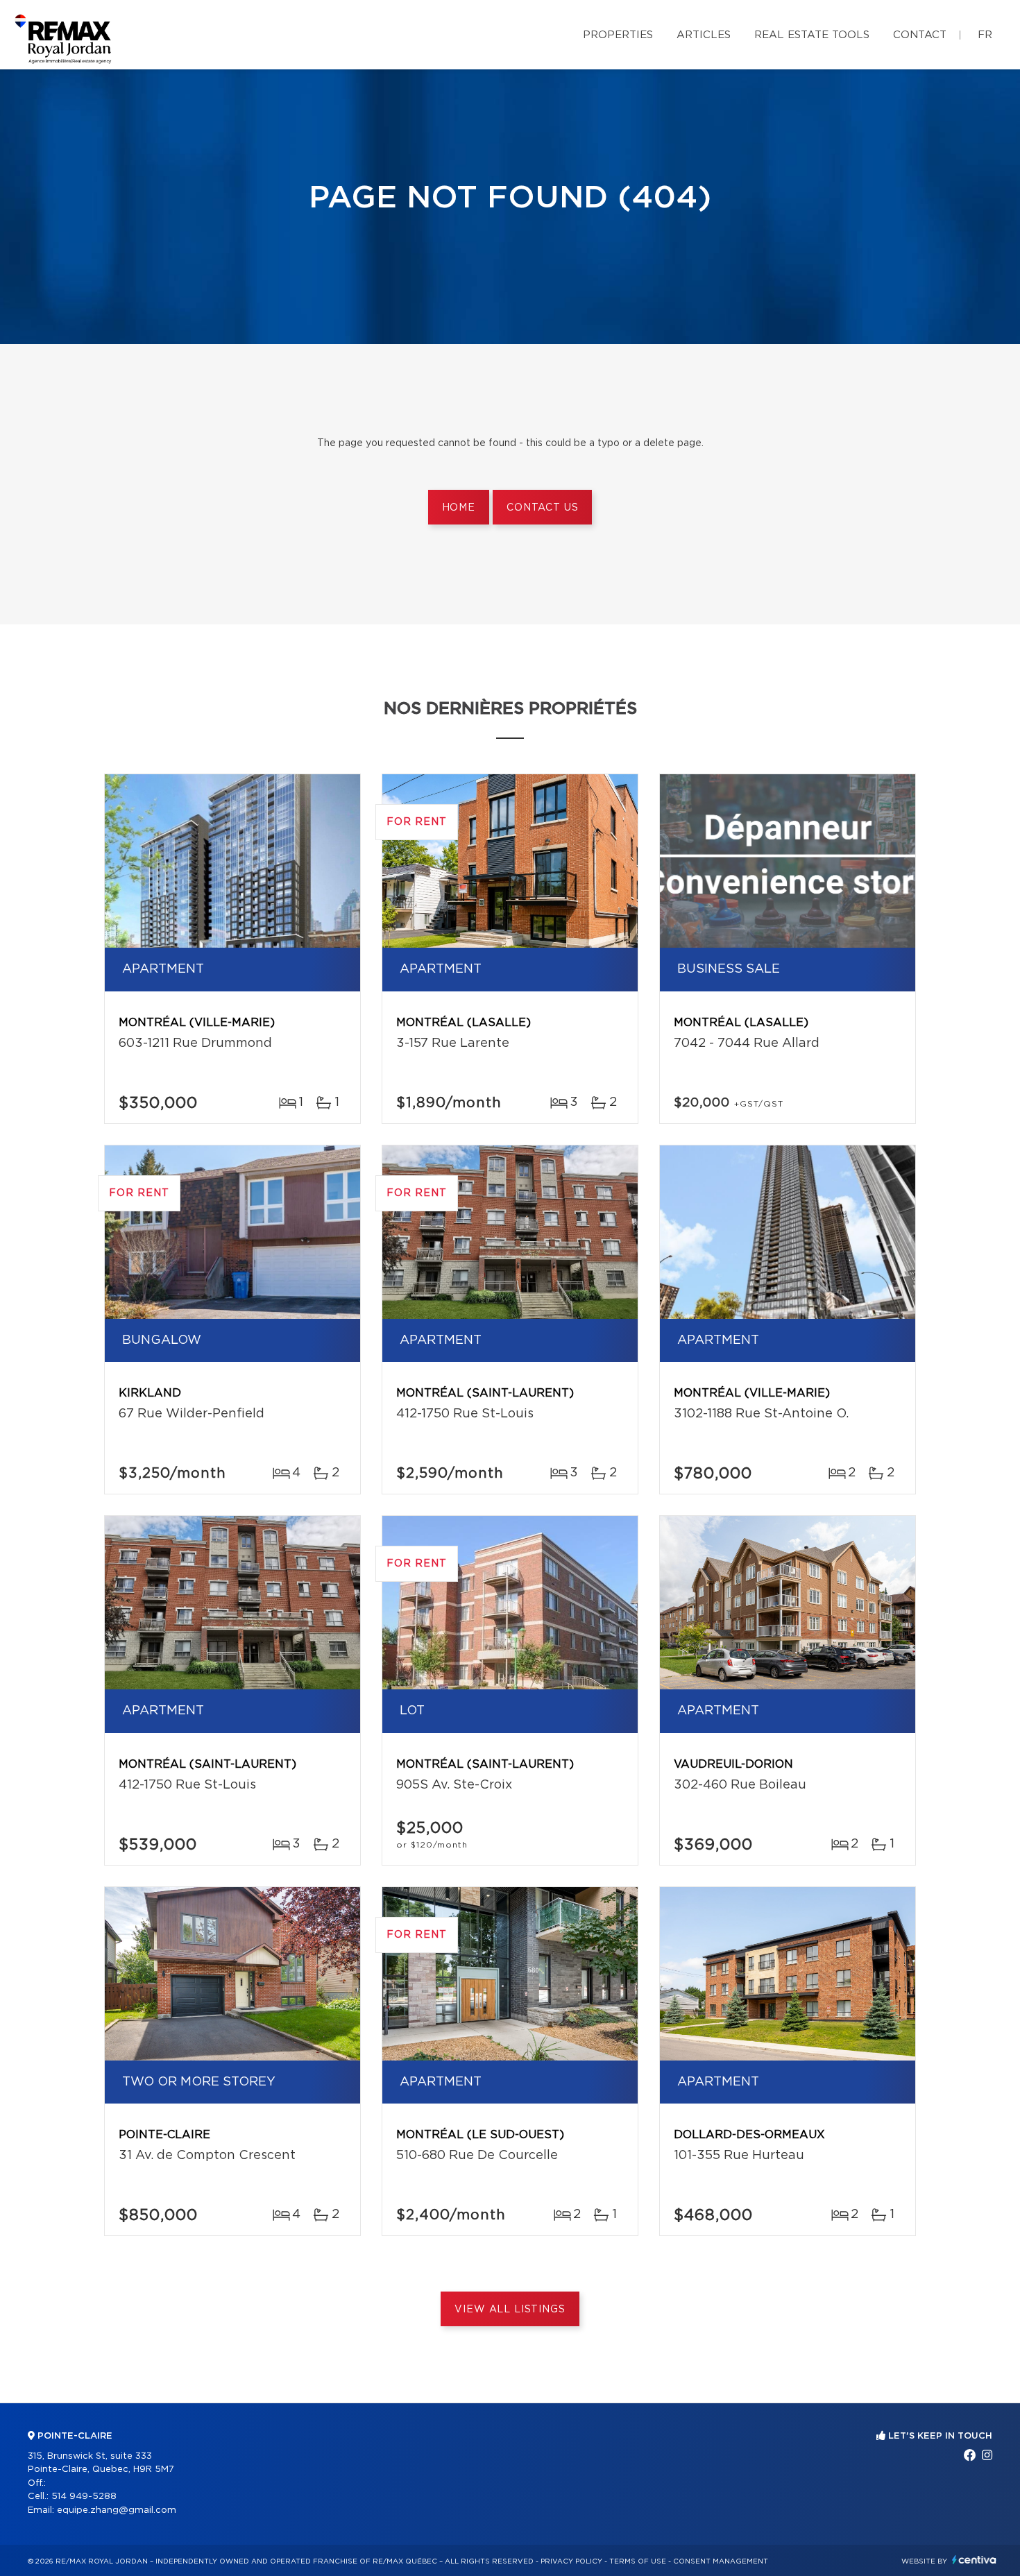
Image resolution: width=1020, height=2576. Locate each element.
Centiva (974, 2560)
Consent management (721, 2561)
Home (459, 508)
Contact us (542, 508)
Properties (618, 35)
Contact (920, 35)
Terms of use (638, 2561)
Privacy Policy (571, 2561)
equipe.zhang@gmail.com (117, 2510)
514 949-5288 (84, 2497)
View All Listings (510, 2310)
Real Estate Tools (812, 35)
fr (985, 35)
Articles (704, 35)
